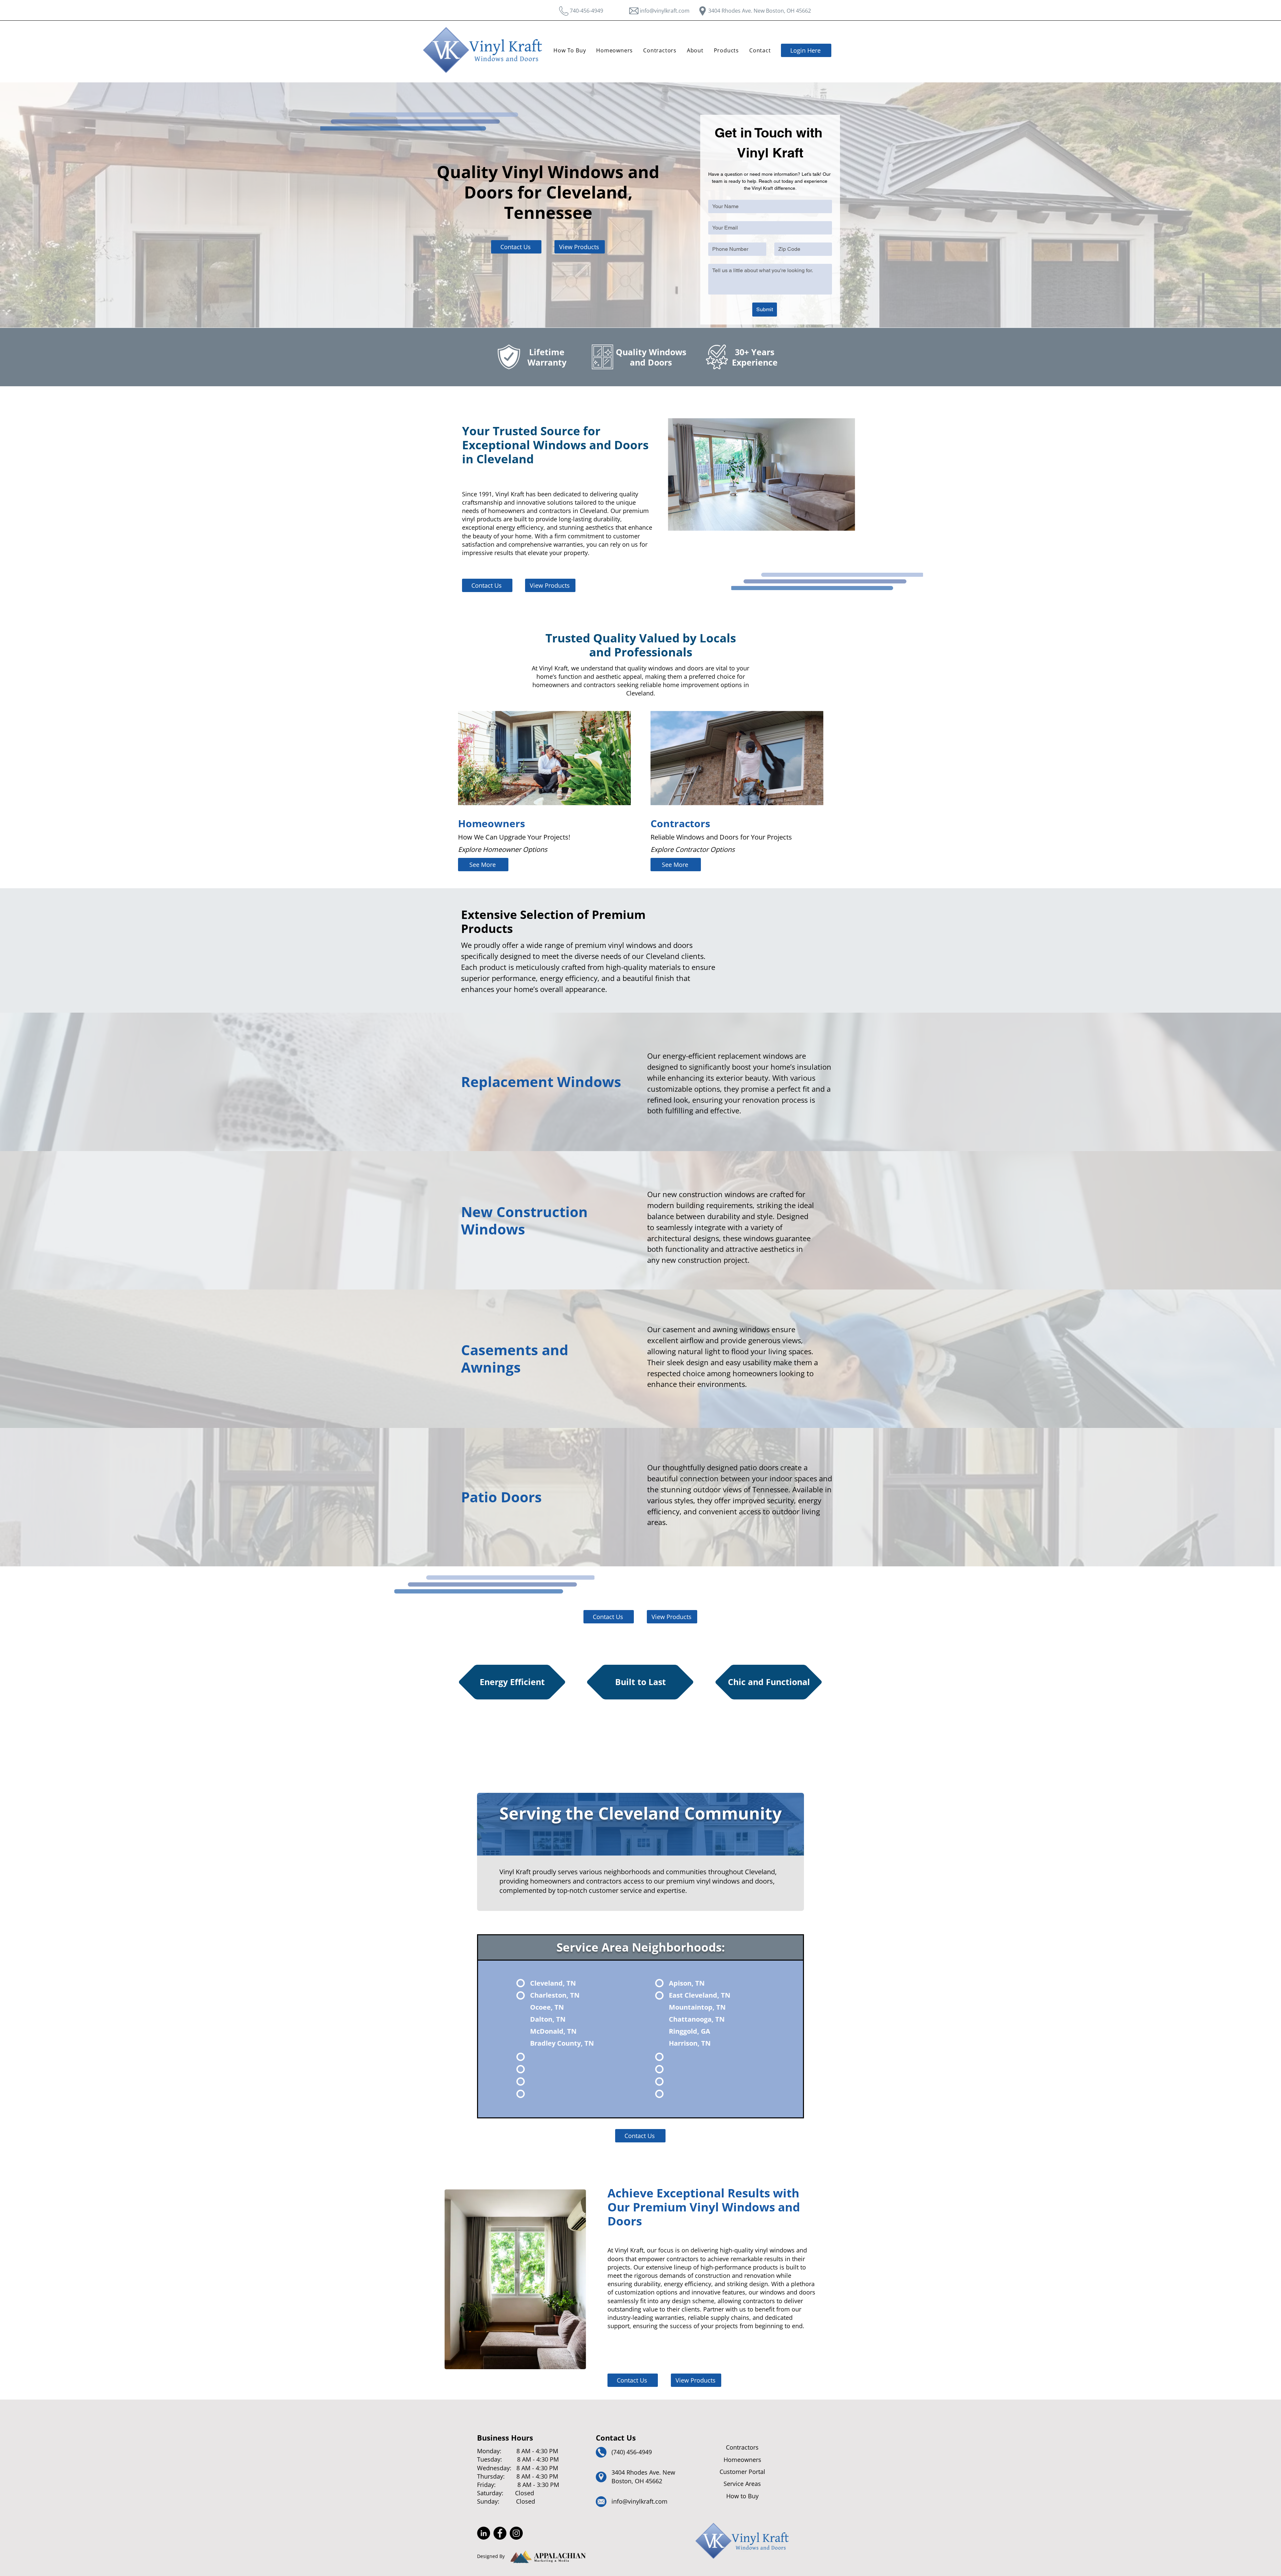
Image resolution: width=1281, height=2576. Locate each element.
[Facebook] (500, 2533)
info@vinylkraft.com (665, 11)
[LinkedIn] (484, 2533)
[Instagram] (516, 2533)
